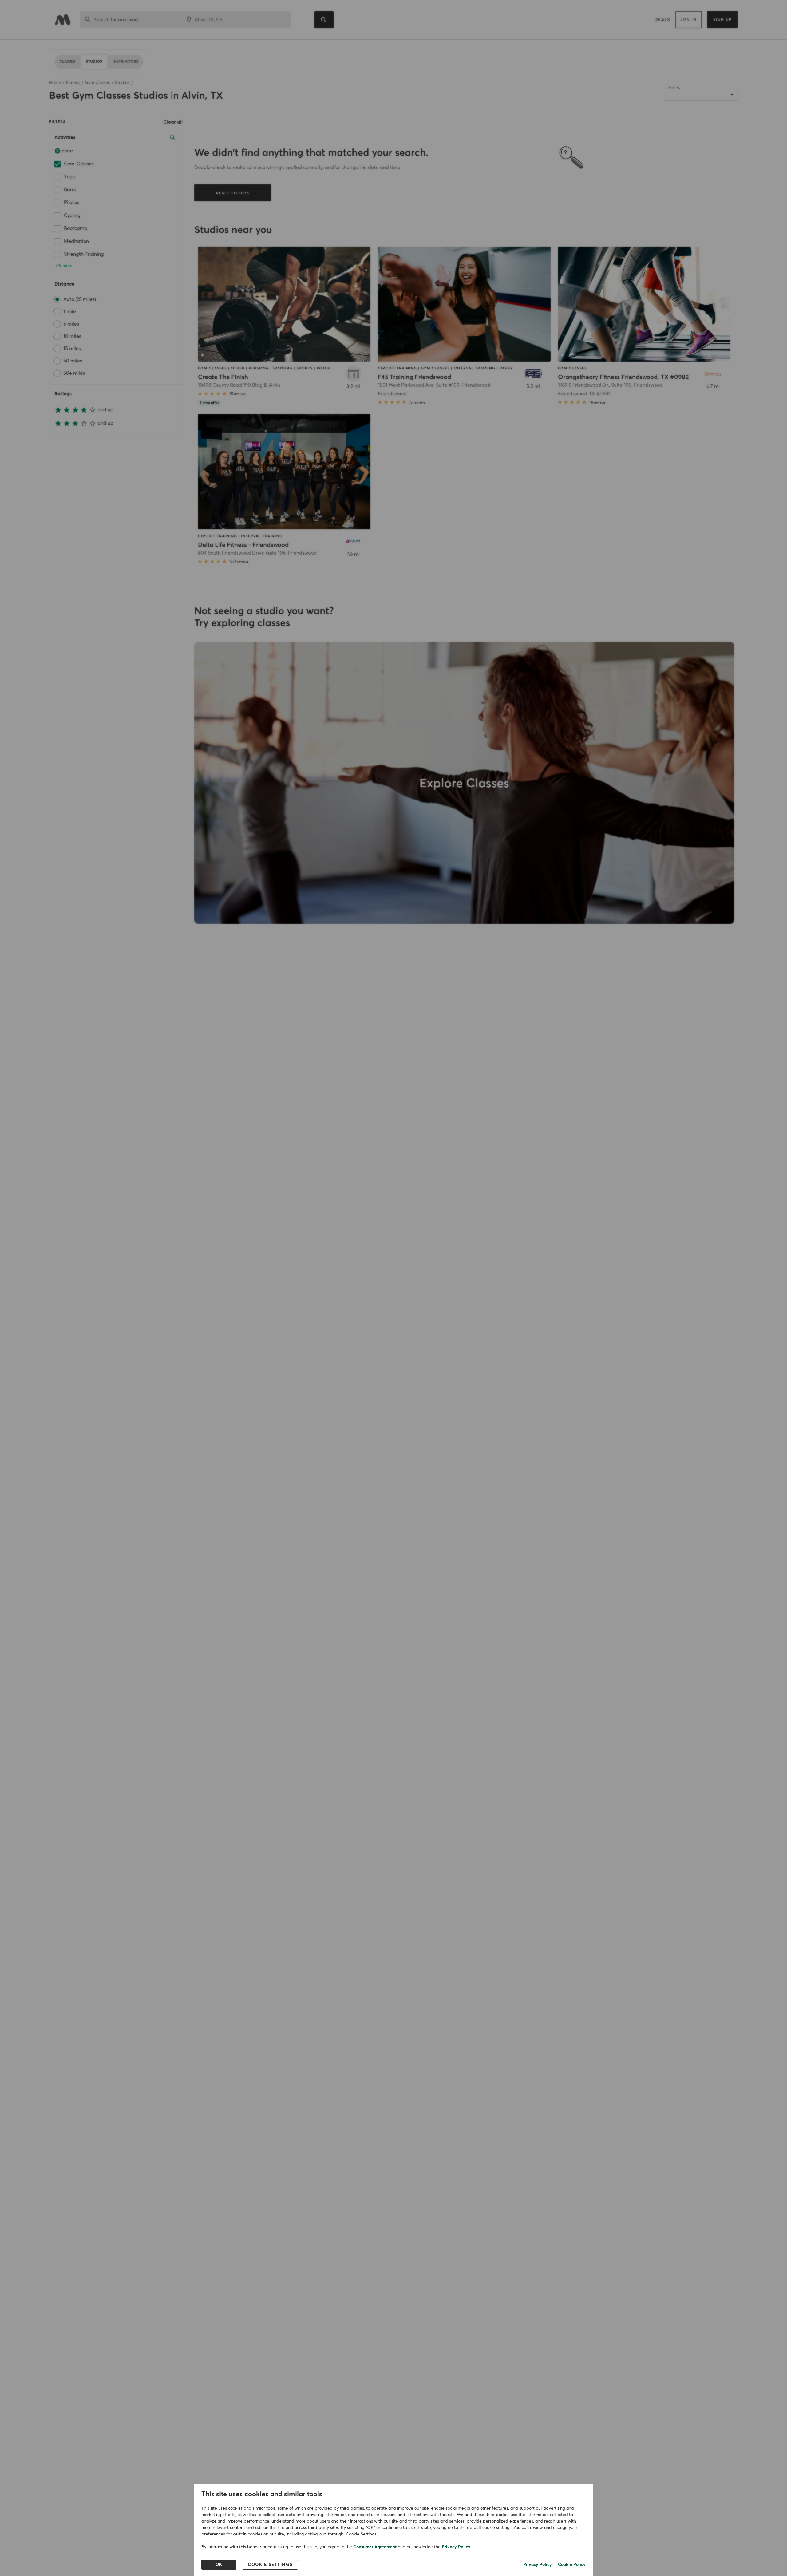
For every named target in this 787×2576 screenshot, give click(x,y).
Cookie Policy (572, 2565)
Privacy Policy (456, 2547)
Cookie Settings (270, 2565)
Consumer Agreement (375, 2547)
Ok (219, 2565)
